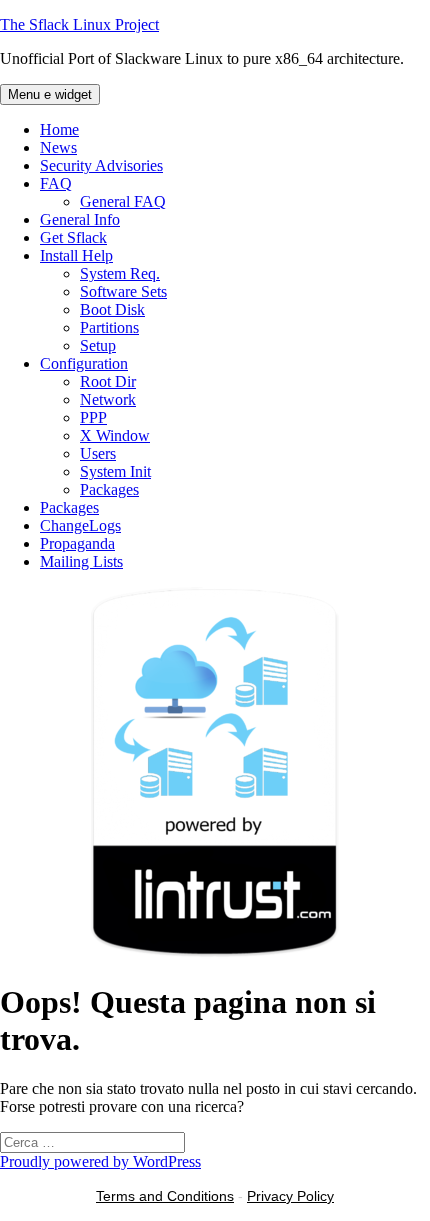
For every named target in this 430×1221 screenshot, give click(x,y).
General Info (80, 219)
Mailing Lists (81, 561)
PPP (93, 417)
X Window (115, 435)
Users (98, 453)
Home (59, 129)
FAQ (56, 183)
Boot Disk (112, 309)
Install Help (76, 255)
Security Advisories (101, 165)
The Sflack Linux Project (79, 24)
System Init (115, 471)
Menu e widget (50, 94)
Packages (109, 489)
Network (108, 399)
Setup (98, 345)
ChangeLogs (80, 525)
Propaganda (77, 543)
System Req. (120, 273)
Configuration (84, 363)
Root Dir (108, 381)
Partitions (109, 327)
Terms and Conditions (165, 1196)
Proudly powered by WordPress (100, 1161)
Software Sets (123, 291)
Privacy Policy (290, 1196)
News (58, 147)
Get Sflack (73, 237)
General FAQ (123, 201)
